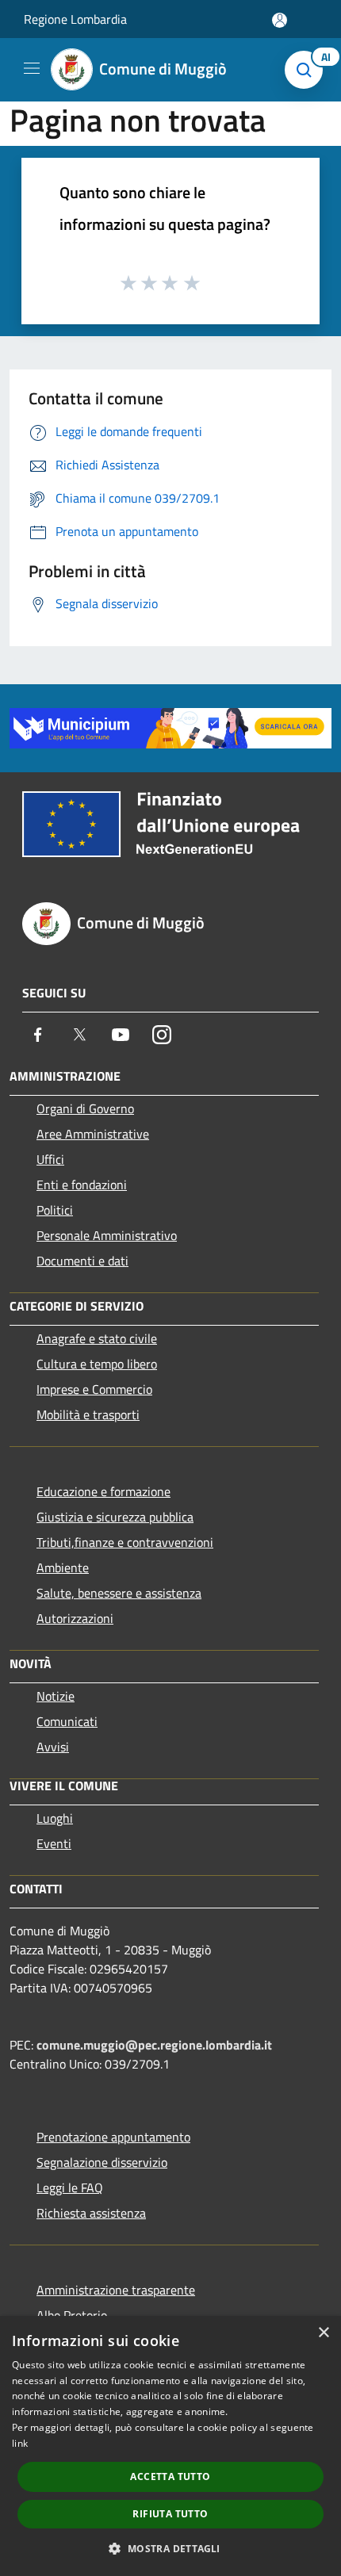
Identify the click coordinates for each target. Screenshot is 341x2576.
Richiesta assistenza (91, 2213)
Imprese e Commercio (94, 1389)
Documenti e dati (82, 1261)
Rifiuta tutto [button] (170, 2514)
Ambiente (63, 1567)
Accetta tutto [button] (170, 2476)
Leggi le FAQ (70, 2187)
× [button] (323, 2333)
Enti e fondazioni (82, 1185)
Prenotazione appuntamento (113, 2137)
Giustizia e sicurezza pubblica (115, 1517)
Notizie (56, 1696)
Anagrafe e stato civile (97, 1338)
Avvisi (53, 1747)
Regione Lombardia (75, 19)
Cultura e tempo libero (97, 1364)
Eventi (54, 1843)
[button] (170, 2548)
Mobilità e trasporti (88, 1414)
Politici (55, 1210)
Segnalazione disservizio (102, 2162)
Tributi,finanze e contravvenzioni (125, 1542)
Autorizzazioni (75, 1618)
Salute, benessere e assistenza (119, 1593)
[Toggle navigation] (32, 68)
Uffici (50, 1159)
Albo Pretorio (72, 2315)
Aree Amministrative (93, 1134)
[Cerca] (308, 70)
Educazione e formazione (103, 1491)
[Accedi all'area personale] (280, 20)
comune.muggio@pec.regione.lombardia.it (154, 2045)
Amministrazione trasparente (116, 2290)
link (20, 2443)
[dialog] (170, 2446)
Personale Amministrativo (107, 1235)
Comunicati (67, 1721)
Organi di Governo (85, 1108)
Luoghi (55, 1818)
